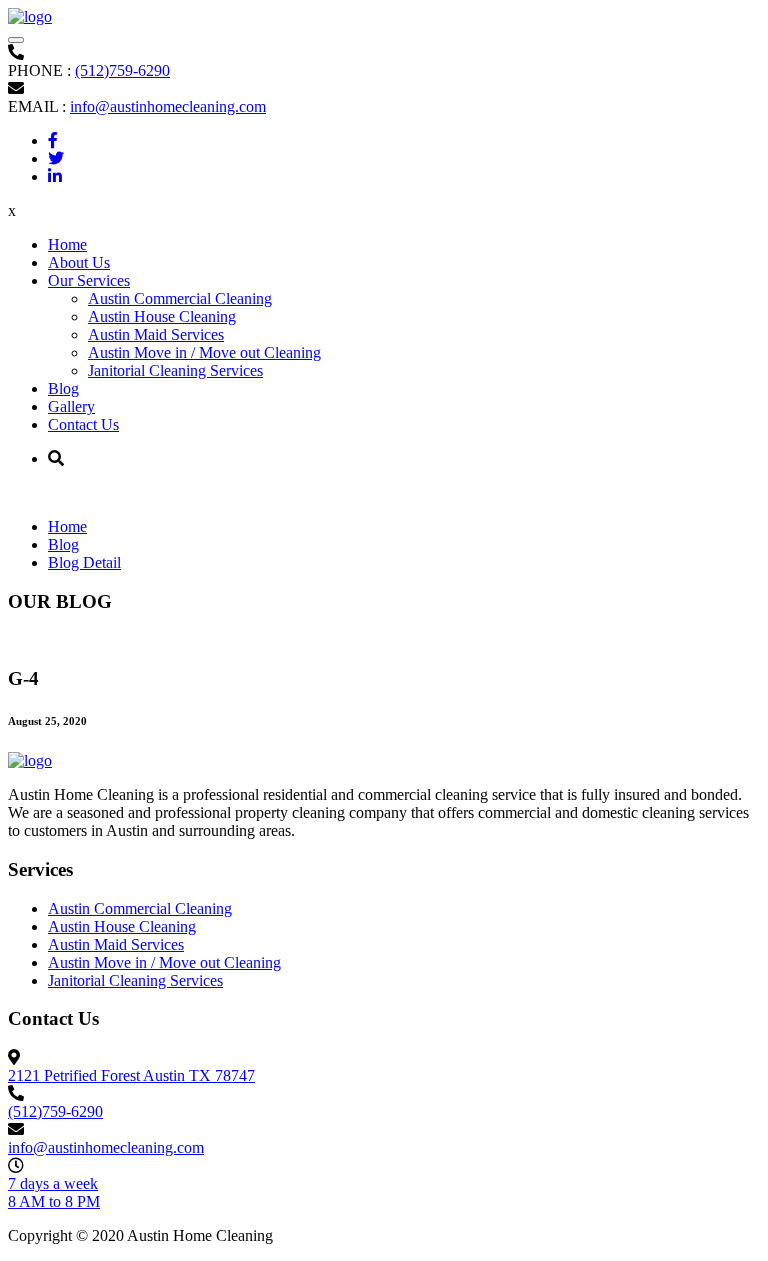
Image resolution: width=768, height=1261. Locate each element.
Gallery (71, 406)
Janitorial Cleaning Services (175, 370)
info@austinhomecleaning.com (168, 106)
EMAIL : (37, 106)
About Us (79, 262)
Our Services (89, 280)
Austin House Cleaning (162, 316)
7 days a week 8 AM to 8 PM (54, 1192)
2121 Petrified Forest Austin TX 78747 (131, 1075)
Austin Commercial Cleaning (180, 298)
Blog (63, 388)
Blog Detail (84, 562)
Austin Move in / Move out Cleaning (204, 352)
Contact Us (83, 424)
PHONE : (39, 70)
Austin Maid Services (156, 334)
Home (67, 244)
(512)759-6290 (122, 70)
